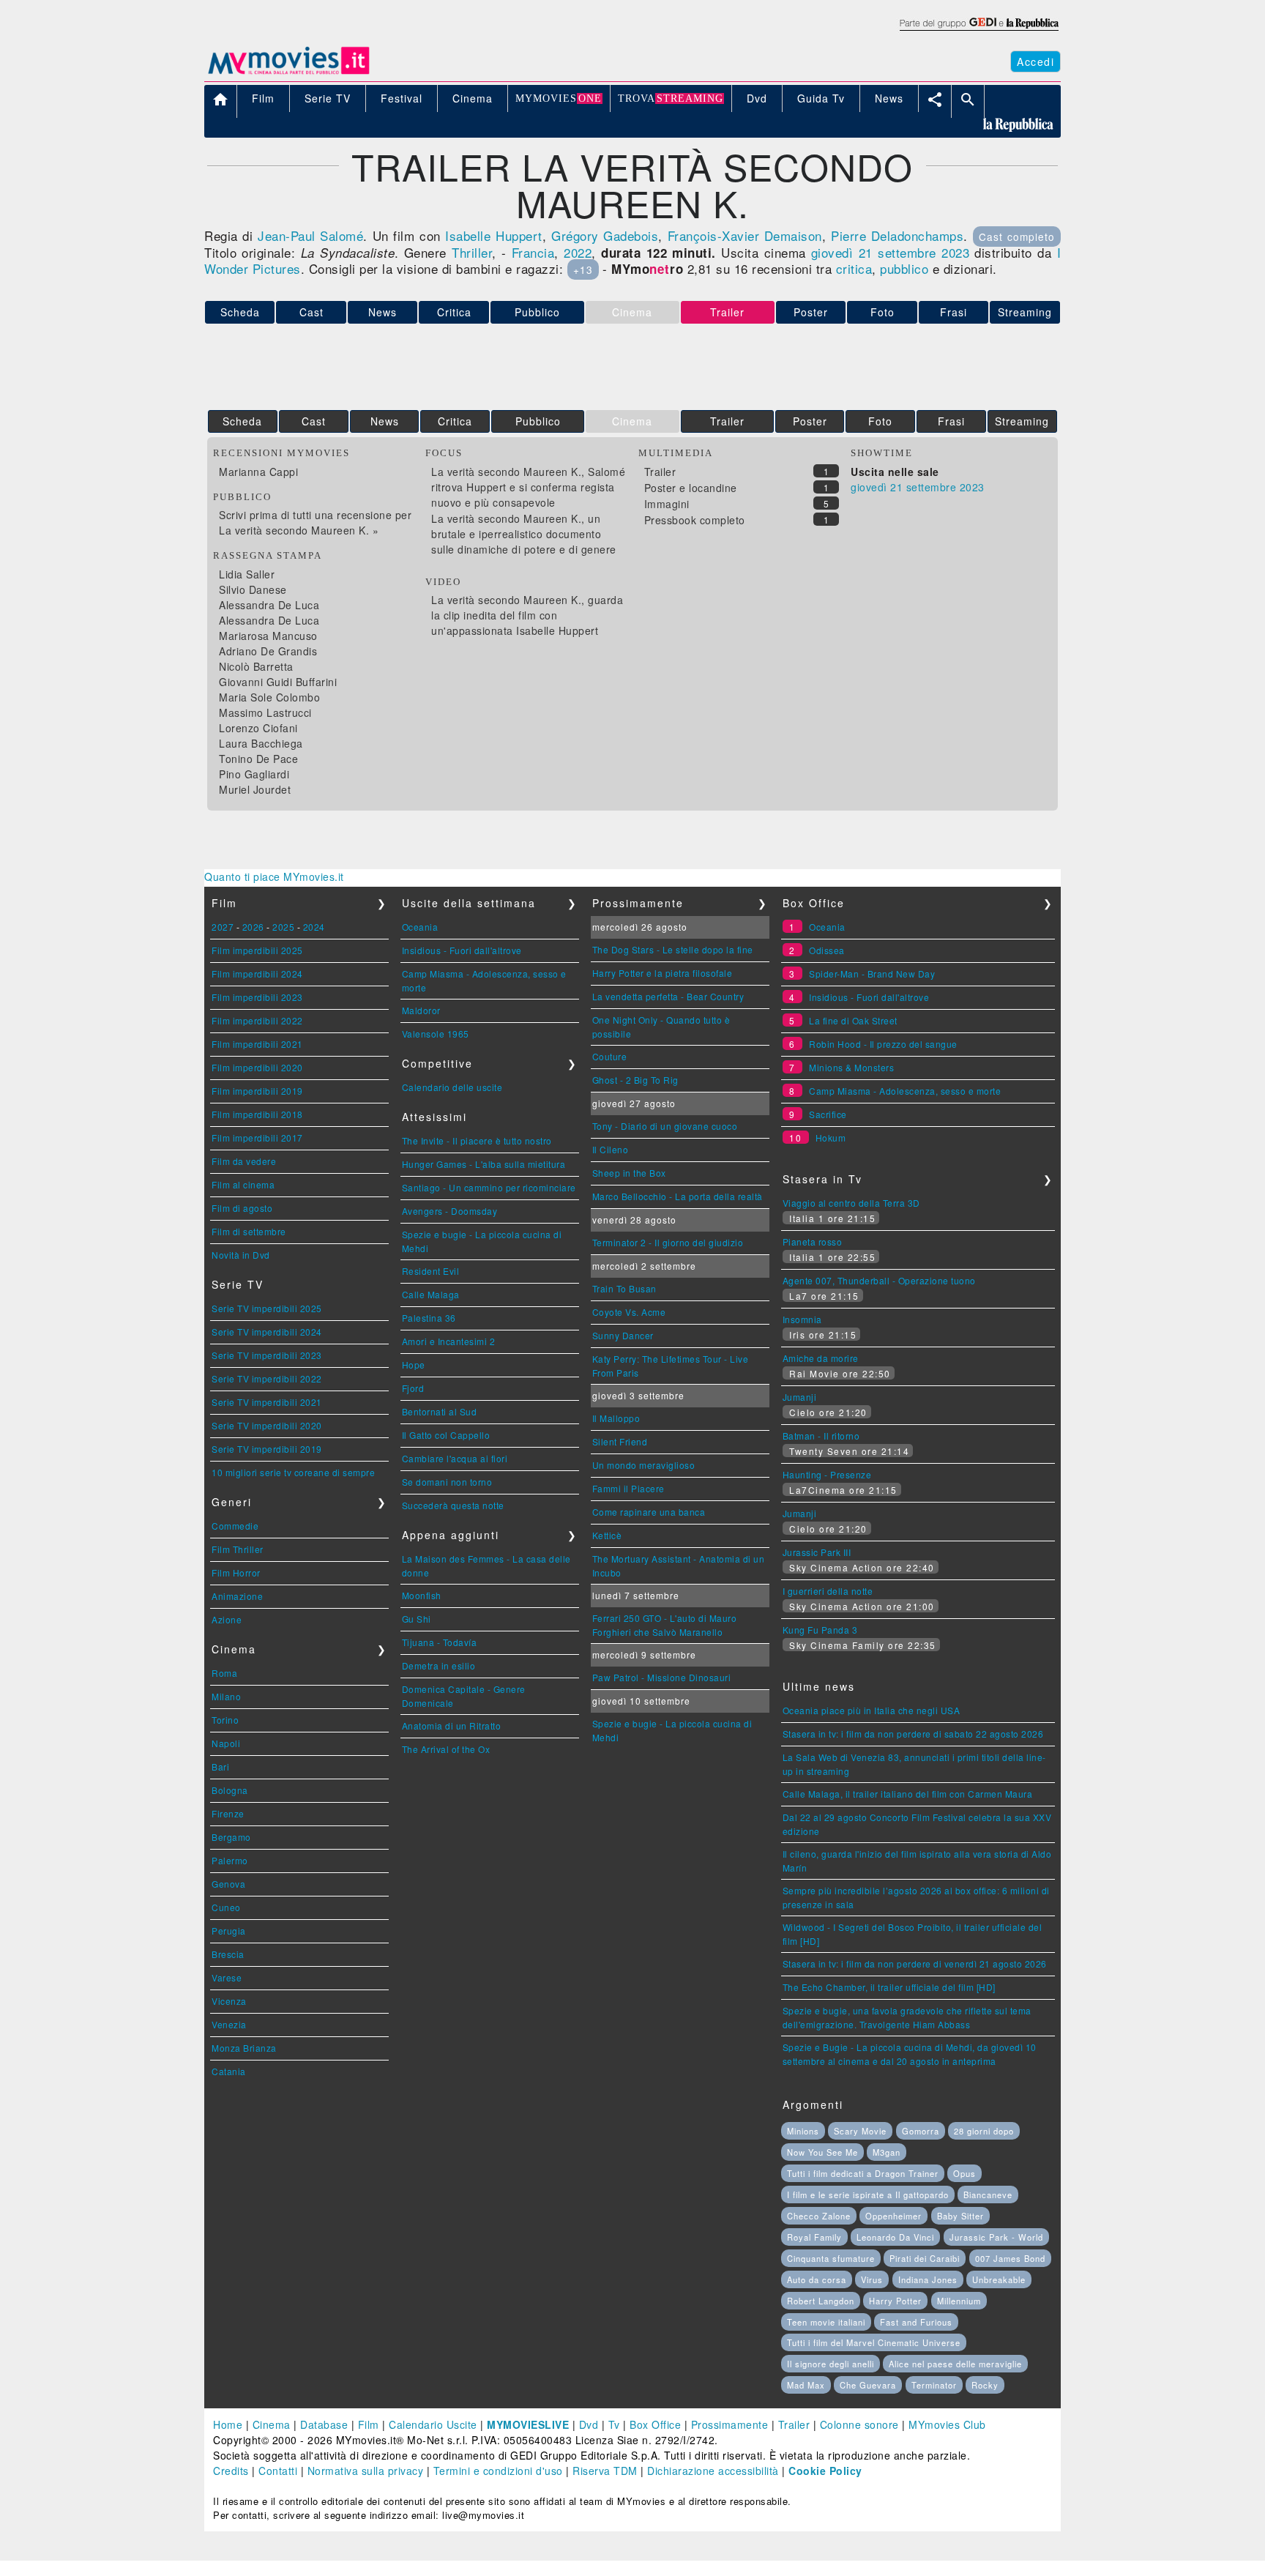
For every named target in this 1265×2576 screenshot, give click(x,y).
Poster (811, 312)
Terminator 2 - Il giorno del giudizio (668, 1242)
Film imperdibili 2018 (257, 1114)
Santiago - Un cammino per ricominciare (489, 1187)
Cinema (272, 2424)
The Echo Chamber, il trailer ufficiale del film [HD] (889, 1987)
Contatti (278, 2471)
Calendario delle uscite (452, 1087)
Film (369, 2424)
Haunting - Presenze (827, 1474)
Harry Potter (895, 2301)
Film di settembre (249, 1231)
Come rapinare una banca (649, 1512)
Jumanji (800, 1397)
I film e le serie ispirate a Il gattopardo (868, 2195)
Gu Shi (417, 1619)
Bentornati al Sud (440, 1411)
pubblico (904, 268)
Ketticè (607, 1535)
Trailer (727, 421)
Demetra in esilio (439, 1665)
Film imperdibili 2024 (257, 974)
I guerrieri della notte (828, 1591)
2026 (253, 927)
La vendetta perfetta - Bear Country (668, 996)
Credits (231, 2471)
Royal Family (814, 2237)
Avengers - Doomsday (450, 1211)
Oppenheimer (893, 2216)
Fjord (413, 1388)
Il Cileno (611, 1149)
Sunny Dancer (623, 1335)
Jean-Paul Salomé (310, 235)
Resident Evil (431, 1271)
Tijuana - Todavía (440, 1642)
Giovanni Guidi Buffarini (278, 682)
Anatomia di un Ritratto (452, 1726)
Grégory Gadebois (605, 235)
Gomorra (921, 2131)
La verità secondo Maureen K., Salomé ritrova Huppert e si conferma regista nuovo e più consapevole (528, 487)
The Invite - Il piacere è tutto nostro (477, 1140)
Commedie (235, 1526)
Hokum (831, 1138)
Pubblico (537, 312)
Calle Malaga (431, 1294)
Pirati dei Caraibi (925, 2258)
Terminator (934, 2385)
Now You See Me (822, 2152)
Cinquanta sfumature (831, 2258)
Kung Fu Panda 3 (820, 1630)
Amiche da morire (821, 1358)
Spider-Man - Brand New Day (872, 974)
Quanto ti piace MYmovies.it (274, 876)
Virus (872, 2279)
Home (228, 2424)
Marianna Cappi (258, 472)
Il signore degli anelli (831, 2364)
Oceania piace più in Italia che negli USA (872, 1710)
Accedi (1035, 62)
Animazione (237, 1596)
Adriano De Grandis (268, 651)
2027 (223, 927)
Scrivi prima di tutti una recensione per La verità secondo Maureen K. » (315, 522)
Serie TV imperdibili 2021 (267, 1402)
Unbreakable (999, 2279)
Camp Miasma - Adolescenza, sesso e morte (905, 1091)
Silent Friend (620, 1441)
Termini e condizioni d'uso (498, 2471)
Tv (614, 2424)
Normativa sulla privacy (366, 2471)
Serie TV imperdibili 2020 (267, 1425)
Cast (311, 312)
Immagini (667, 504)
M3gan (887, 2152)
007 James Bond (1010, 2258)
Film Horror (236, 1572)
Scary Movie (860, 2131)
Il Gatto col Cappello (446, 1435)
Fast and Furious (916, 2322)
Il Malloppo (616, 1418)
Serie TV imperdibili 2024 (267, 1332)
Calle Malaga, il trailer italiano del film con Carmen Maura (908, 1794)
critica (854, 268)
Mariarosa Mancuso (268, 636)
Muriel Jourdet (255, 789)
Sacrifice (828, 1114)
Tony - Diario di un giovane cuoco (665, 1126)
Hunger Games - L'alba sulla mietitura (484, 1164)
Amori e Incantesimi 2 (449, 1341)
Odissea (827, 950)
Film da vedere (244, 1161)
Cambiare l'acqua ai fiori (455, 1458)
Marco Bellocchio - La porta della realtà (678, 1196)
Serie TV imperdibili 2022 (267, 1378)
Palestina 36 (429, 1318)
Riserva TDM (605, 2471)
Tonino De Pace (258, 759)
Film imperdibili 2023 (257, 997)
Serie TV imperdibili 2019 (267, 1449)
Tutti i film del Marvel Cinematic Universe (874, 2342)
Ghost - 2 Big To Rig (635, 1080)
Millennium (959, 2301)
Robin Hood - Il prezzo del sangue (883, 1044)
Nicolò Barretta (256, 666)
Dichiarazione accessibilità (713, 2471)
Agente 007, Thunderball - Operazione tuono (879, 1280)
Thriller (472, 252)
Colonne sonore (859, 2424)
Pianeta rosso (813, 1242)
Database (324, 2424)
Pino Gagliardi (254, 774)
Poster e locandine (691, 488)
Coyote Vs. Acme (629, 1312)
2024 (314, 927)
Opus (964, 2173)
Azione (227, 1619)
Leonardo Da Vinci (895, 2237)
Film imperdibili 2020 (257, 1067)
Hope (414, 1365)
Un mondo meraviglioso (644, 1465)
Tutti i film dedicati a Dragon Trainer (863, 2173)
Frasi (954, 312)
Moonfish (422, 1595)
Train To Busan (624, 1288)
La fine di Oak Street (853, 1020)
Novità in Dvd (241, 1255)
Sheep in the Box (629, 1173)
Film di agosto (242, 1208)
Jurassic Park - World (996, 2237)
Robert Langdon (821, 2301)
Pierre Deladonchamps (897, 235)
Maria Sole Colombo (269, 697)
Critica (454, 312)
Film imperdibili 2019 (257, 1091)
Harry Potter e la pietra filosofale (663, 973)
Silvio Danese (253, 589)
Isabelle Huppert (493, 235)
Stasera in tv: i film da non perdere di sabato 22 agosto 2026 (913, 1734)
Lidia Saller (247, 574)
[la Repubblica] (978, 31)
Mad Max (806, 2385)
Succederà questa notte (453, 1505)
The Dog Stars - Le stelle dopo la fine (673, 949)
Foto (882, 312)
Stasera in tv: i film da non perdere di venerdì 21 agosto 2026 (915, 1963)
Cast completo (1017, 237)
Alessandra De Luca (269, 605)
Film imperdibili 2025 (257, 950)
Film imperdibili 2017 (257, 1138)
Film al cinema (243, 1184)
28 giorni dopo (984, 2131)
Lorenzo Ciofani (258, 728)
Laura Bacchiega (261, 743)
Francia (533, 252)
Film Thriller (238, 1549)
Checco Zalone (819, 2216)
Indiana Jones (928, 2279)
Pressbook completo (695, 520)
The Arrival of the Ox (446, 1749)
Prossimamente (730, 2424)
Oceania (420, 927)
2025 (283, 927)
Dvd (589, 2424)
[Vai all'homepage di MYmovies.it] (288, 73)
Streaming (1025, 312)
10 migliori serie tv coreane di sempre (293, 1472)
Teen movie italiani (826, 2322)
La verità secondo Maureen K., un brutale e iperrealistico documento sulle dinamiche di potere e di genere (524, 534)
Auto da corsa (817, 2279)
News (383, 312)
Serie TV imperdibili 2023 (267, 1355)
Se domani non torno (447, 1482)
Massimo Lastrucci (265, 712)
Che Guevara (868, 2385)
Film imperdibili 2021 (257, 1044)
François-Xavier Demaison (745, 235)
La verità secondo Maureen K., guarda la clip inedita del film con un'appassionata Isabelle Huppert (527, 615)
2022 (578, 252)
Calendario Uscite (433, 2424)
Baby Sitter (960, 2216)
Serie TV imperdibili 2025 (267, 1308)
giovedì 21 (842, 252)
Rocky (985, 2385)
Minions (803, 2131)
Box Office (655, 2424)
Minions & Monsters (851, 1067)
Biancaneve (988, 2195)
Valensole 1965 (436, 1034)
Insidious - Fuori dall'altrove (462, 950)
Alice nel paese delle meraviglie (955, 2364)
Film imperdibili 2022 (257, 1020)
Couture (610, 1056)
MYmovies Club (947, 2424)
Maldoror (421, 1010)
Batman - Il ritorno (821, 1436)
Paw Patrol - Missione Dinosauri (662, 1677)
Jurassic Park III (817, 1552)
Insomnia (802, 1319)
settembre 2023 (923, 252)
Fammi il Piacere (628, 1488)
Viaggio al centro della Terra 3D (851, 1203)
